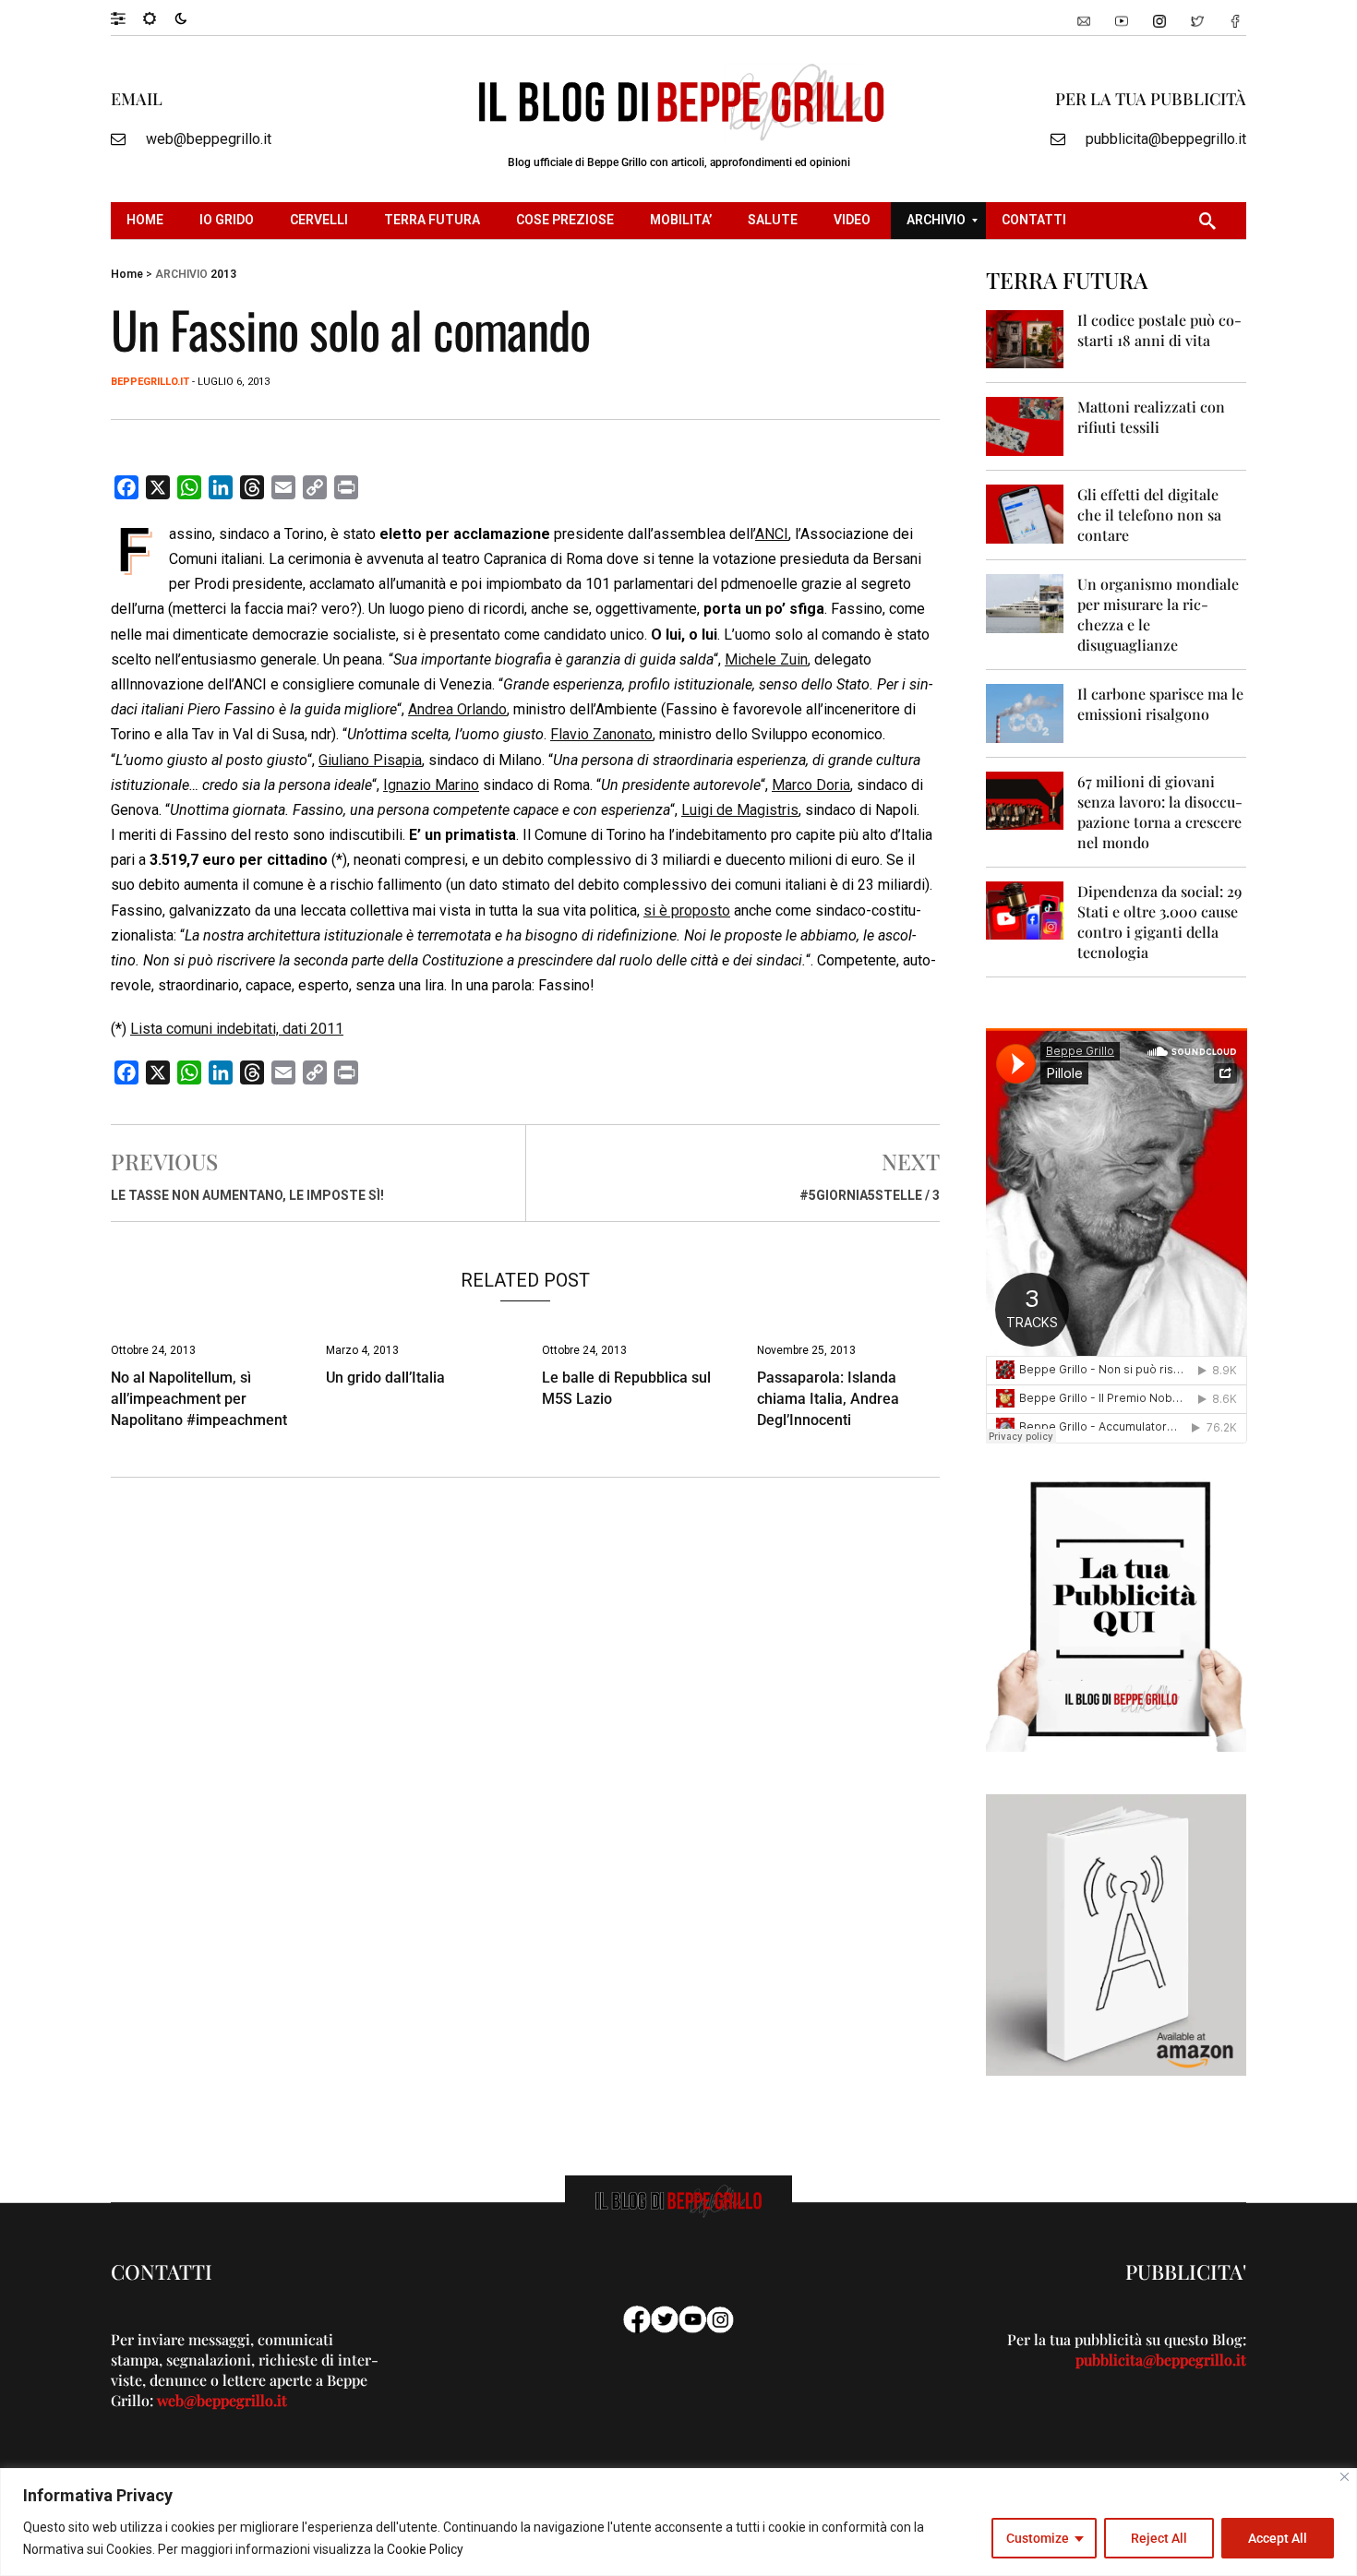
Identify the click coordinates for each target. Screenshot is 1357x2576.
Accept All (1278, 2538)
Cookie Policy (425, 2549)
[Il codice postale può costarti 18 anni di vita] (1025, 338)
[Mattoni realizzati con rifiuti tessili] (1025, 425)
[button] (127, 18)
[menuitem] (147, 221)
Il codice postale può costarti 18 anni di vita (1159, 330)
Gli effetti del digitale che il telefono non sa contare (1149, 515)
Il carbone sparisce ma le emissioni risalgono (1160, 704)
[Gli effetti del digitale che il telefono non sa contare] (1025, 513)
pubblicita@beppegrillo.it (1166, 139)
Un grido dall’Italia (385, 1378)
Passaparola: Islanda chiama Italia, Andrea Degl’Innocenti (828, 1399)
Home (127, 274)
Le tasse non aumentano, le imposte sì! (247, 1195)
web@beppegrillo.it (209, 139)
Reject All (1159, 2538)
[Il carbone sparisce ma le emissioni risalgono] (1025, 712)
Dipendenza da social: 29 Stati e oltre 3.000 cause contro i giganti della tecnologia (1159, 922)
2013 (223, 274)
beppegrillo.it (150, 382)
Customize (1038, 2538)
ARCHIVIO (181, 274)
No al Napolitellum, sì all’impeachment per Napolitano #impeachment (199, 1399)
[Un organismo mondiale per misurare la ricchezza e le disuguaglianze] (1025, 602)
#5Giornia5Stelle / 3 (870, 1195)
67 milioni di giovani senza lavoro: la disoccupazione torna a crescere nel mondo (1160, 812)
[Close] (1345, 2477)
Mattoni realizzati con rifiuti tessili (1151, 417)
